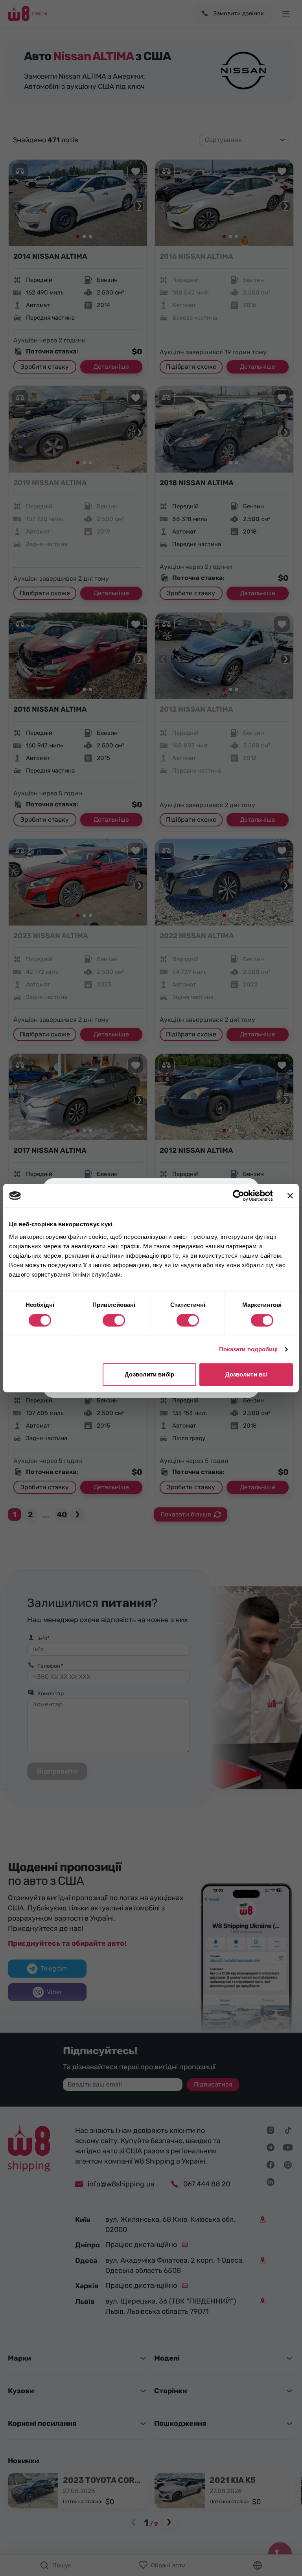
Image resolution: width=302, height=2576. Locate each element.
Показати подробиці (249, 1349)
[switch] (114, 1320)
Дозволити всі (246, 1374)
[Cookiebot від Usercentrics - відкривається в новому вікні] (238, 1196)
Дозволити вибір (149, 1374)
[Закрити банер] (290, 1196)
